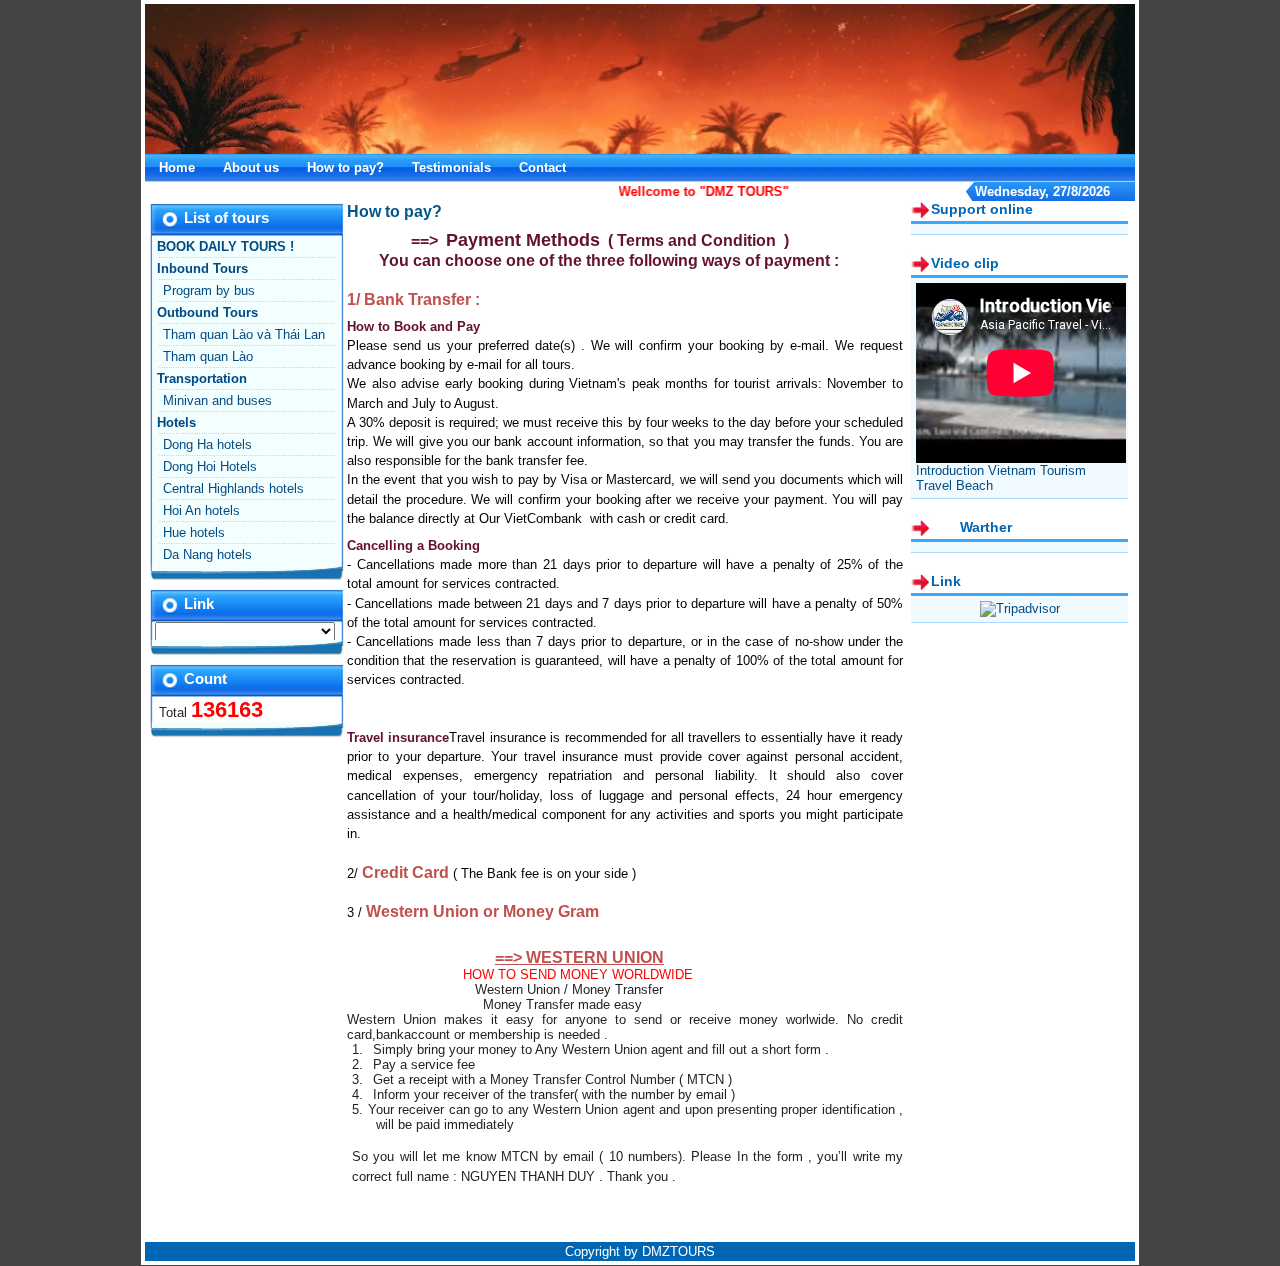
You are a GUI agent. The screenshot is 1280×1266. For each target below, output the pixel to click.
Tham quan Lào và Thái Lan (244, 334)
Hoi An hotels (201, 510)
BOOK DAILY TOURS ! (225, 246)
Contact (542, 167)
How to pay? (345, 167)
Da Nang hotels (207, 554)
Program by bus (209, 290)
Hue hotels (194, 532)
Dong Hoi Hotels (210, 466)
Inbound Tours (202, 268)
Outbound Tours (207, 312)
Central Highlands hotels (233, 488)
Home (177, 167)
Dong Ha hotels (207, 444)
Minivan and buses (217, 400)
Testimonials (451, 167)
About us (251, 167)
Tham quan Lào (208, 356)
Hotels (176, 422)
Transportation (202, 378)
